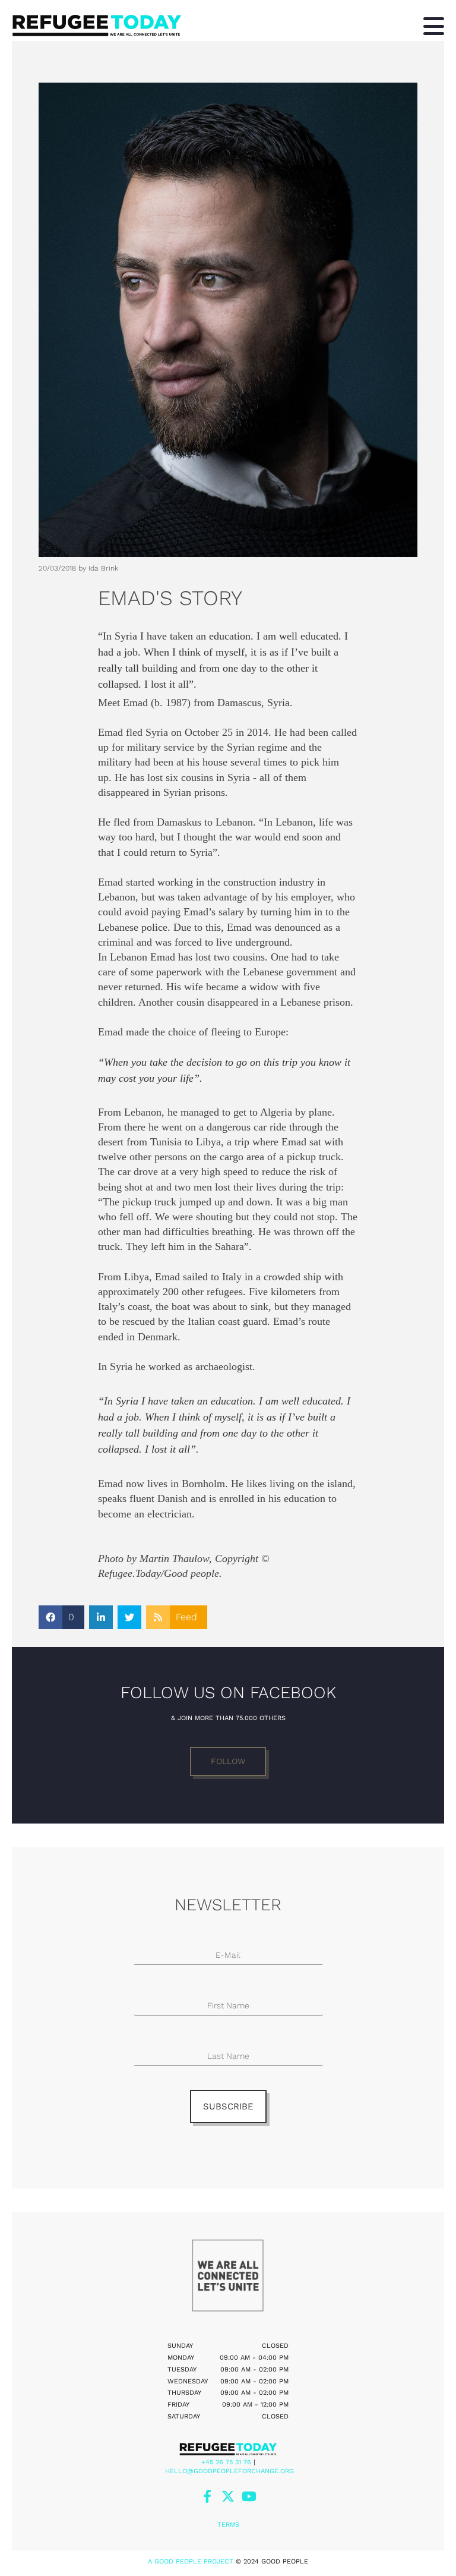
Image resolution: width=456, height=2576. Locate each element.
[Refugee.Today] (228, 2449)
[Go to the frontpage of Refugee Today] (156, 25)
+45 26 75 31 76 (226, 2462)
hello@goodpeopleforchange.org (229, 2471)
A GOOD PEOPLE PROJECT (191, 2561)
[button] (228, 1761)
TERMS (228, 2525)
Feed (186, 1617)
